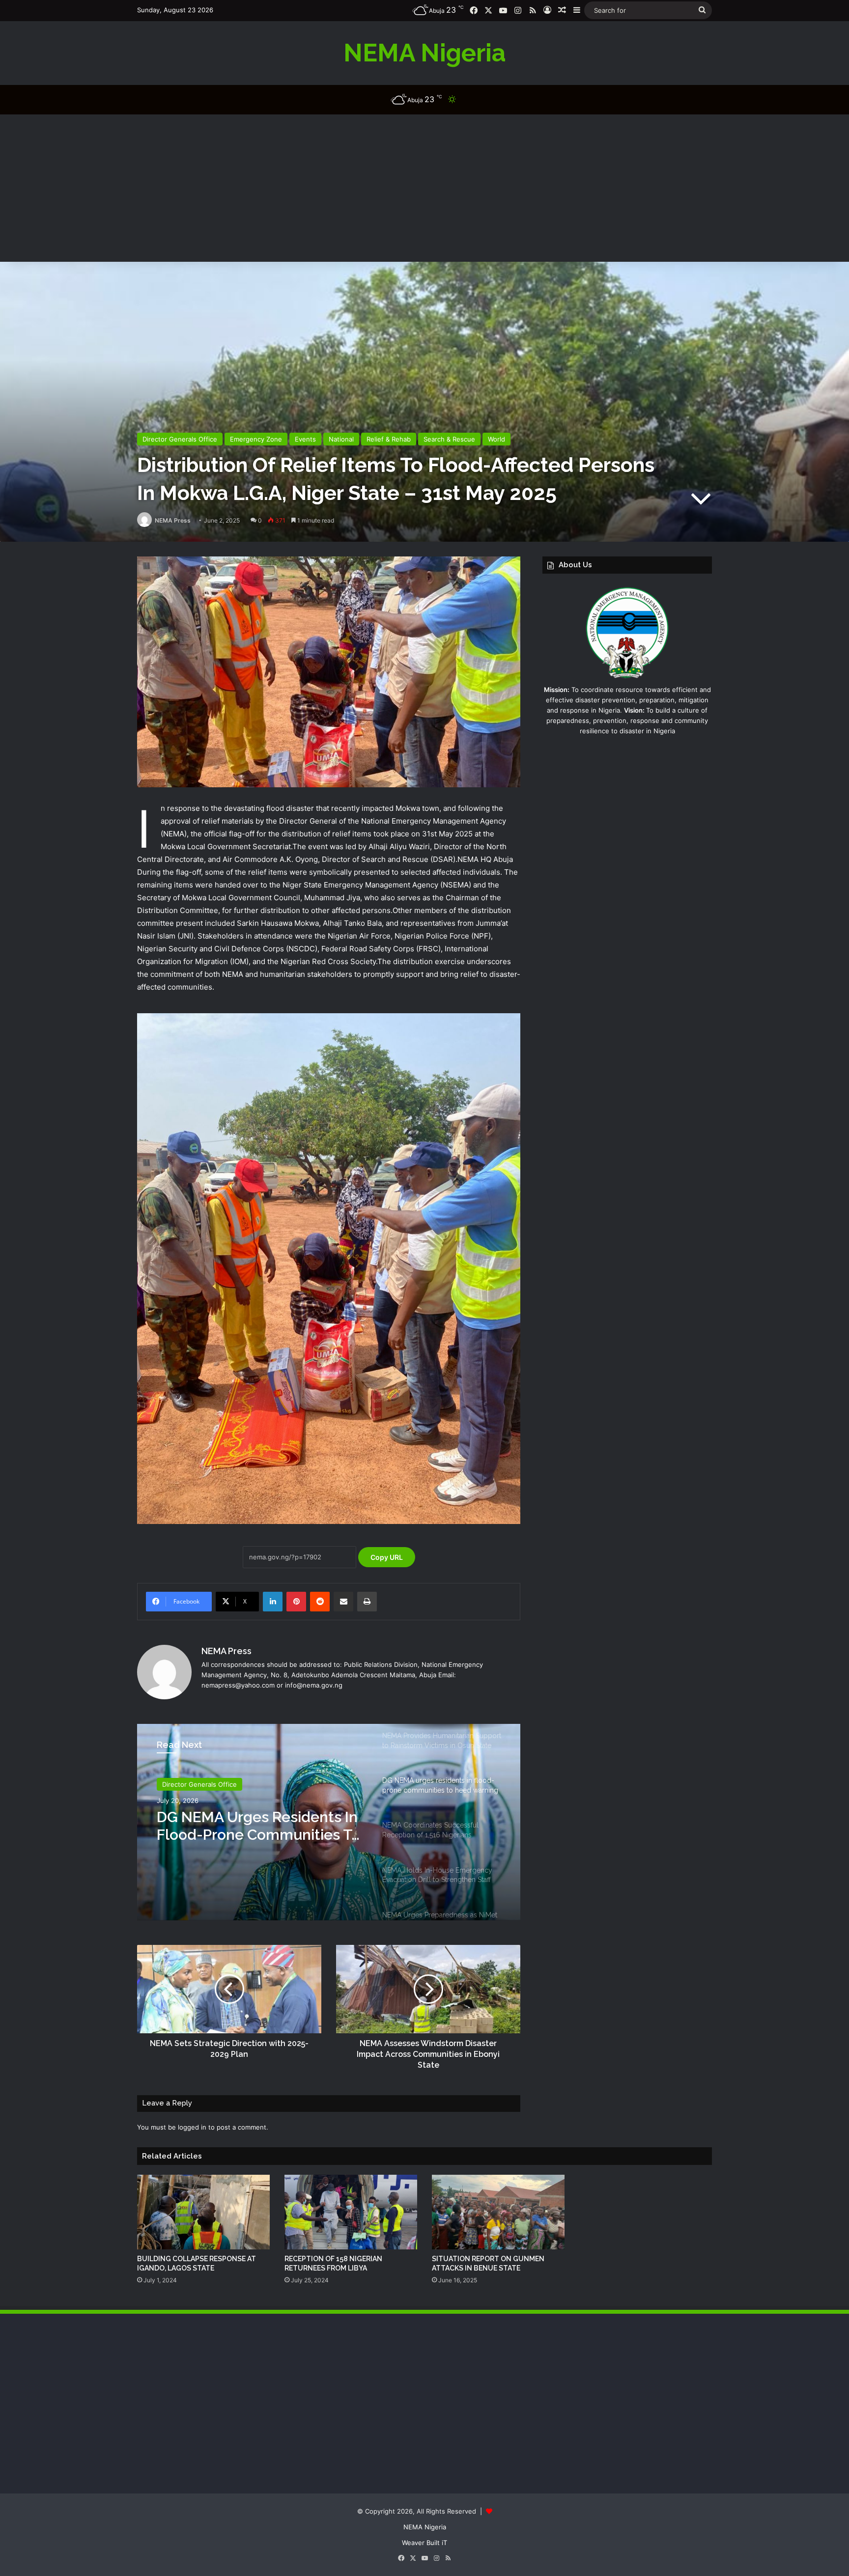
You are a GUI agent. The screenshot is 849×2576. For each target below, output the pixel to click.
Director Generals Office (180, 439)
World (496, 439)
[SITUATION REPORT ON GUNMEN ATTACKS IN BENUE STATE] (498, 2212)
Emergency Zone (256, 439)
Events (305, 439)
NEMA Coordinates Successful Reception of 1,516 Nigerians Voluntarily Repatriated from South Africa (247, 1826)
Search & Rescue (449, 439)
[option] (329, 1822)
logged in (192, 2127)
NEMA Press (173, 520)
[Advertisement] (424, 188)
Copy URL (387, 1557)
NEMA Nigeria (425, 2527)
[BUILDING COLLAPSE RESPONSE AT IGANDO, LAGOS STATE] (203, 2212)
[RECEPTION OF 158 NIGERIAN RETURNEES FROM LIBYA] (351, 2212)
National (341, 439)
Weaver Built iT (424, 2543)
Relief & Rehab (389, 439)
